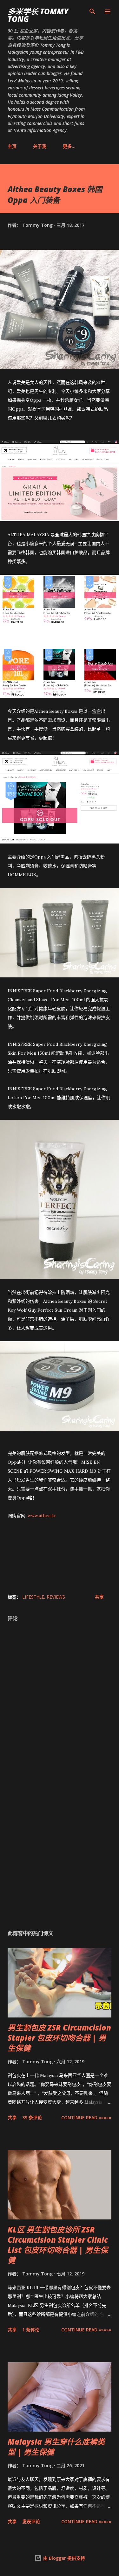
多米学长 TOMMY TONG (38, 15)
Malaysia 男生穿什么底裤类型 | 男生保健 (56, 2447)
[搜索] (92, 11)
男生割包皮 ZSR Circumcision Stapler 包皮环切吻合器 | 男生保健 (59, 2038)
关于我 (40, 146)
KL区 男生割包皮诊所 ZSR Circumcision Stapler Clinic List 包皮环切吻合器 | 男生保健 (58, 2245)
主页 (12, 146)
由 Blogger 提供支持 (63, 2558)
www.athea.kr (42, 1516)
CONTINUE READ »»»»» (86, 2118)
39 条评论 (32, 2118)
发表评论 (31, 2521)
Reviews (56, 1597)
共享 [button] (99, 1597)
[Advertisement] (60, 1849)
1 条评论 (31, 2330)
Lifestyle (33, 1597)
